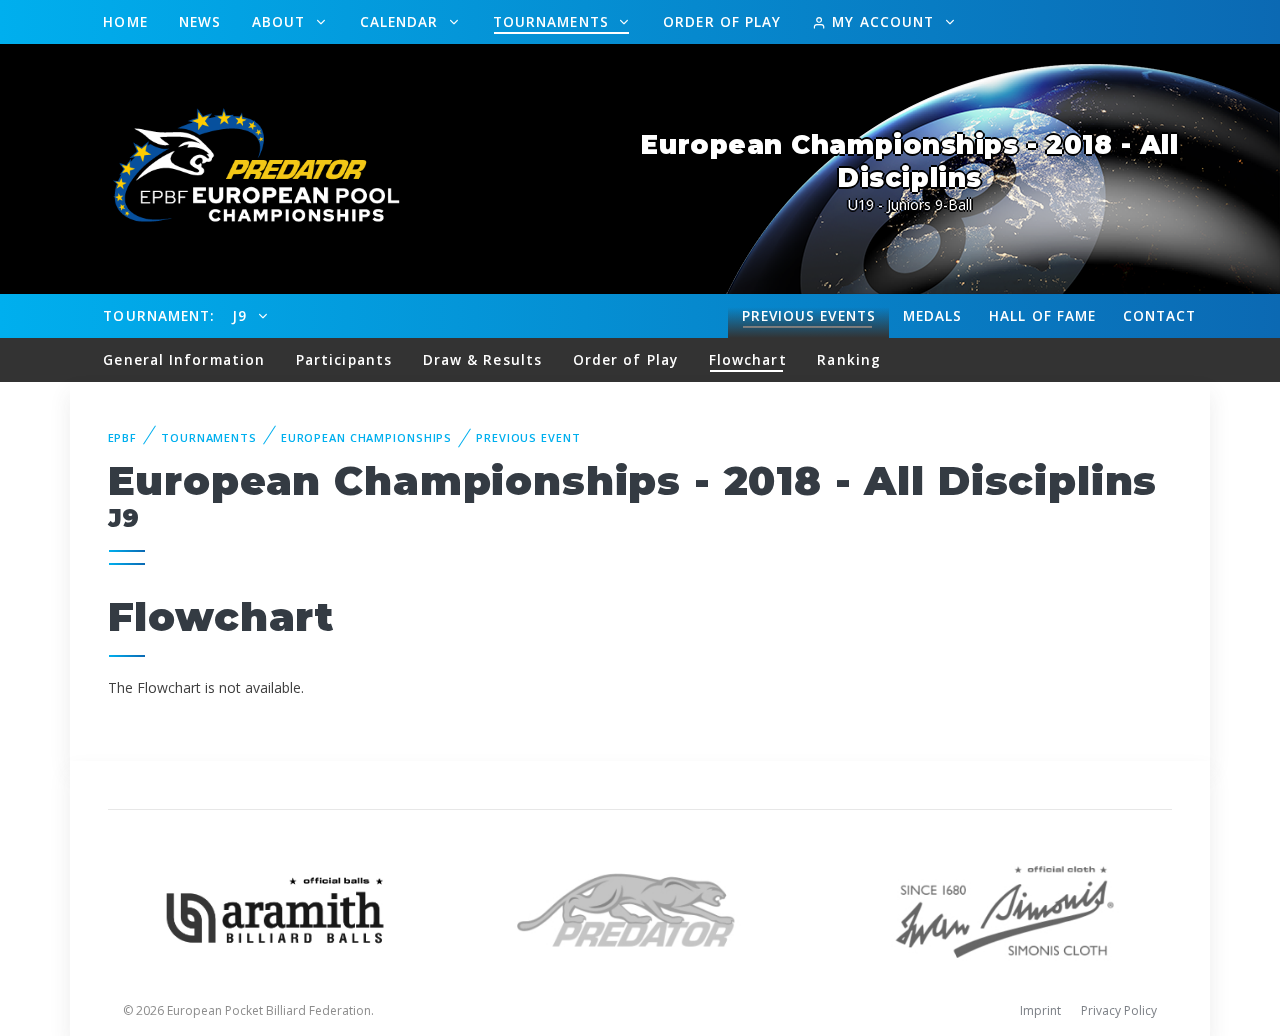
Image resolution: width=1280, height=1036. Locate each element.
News (200, 21)
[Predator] (640, 908)
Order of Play (722, 21)
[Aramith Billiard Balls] (275, 908)
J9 (242, 315)
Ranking (849, 359)
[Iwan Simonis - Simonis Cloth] (1004, 908)
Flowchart (748, 359)
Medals (933, 315)
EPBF (123, 437)
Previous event (528, 437)
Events (809, 315)
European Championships (366, 437)
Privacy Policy (1119, 1010)
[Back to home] (245, 167)
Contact (1160, 315)
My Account (883, 21)
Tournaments (553, 21)
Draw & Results (482, 359)
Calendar (402, 21)
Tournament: (158, 315)
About (281, 21)
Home (125, 21)
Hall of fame (1042, 315)
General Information (184, 359)
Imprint (1040, 1010)
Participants (344, 359)
